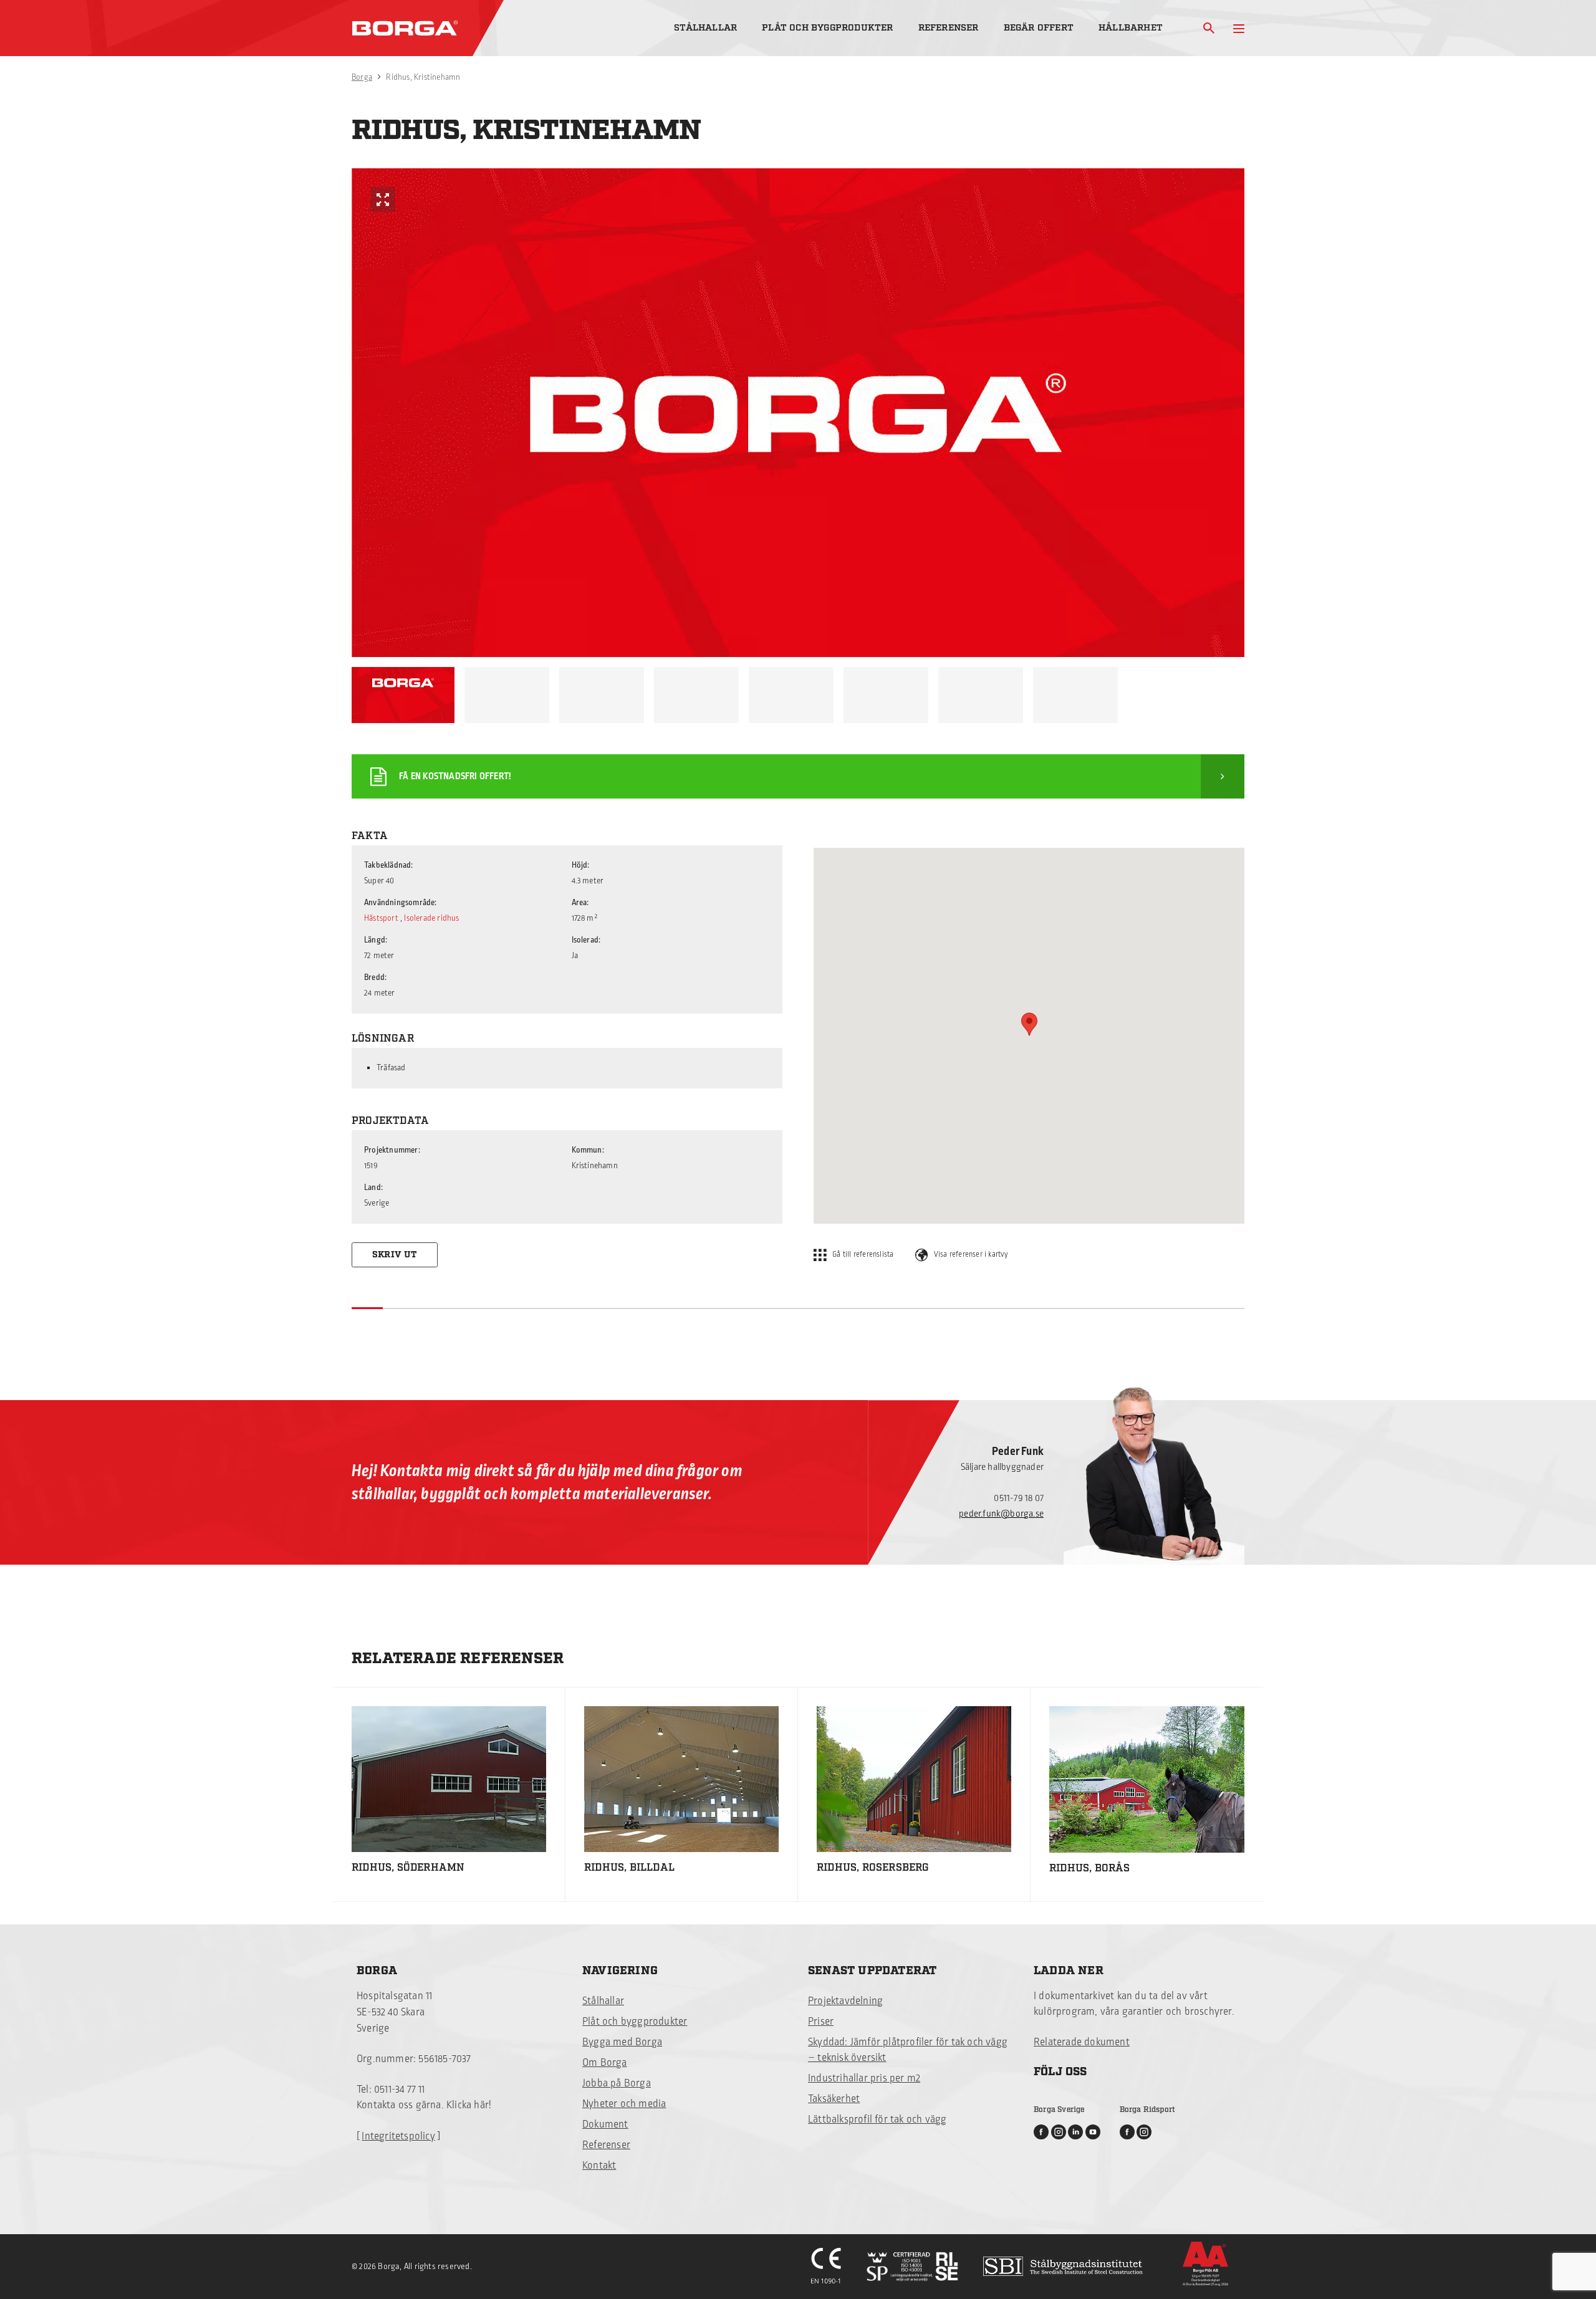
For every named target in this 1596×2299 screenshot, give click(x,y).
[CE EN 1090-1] (826, 2267)
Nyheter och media (624, 2104)
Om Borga (605, 2063)
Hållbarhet (1131, 28)
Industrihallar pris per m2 (864, 2078)
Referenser (949, 28)
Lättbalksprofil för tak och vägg (877, 2119)
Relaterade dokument (1082, 2042)
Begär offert (1039, 28)
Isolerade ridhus (431, 918)
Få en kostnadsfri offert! (455, 776)
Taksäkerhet (834, 2099)
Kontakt (599, 2166)
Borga (362, 77)
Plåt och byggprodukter (827, 28)
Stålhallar (705, 28)
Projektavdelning (845, 2001)
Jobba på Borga (617, 2083)
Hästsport (381, 918)
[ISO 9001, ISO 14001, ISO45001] (912, 2267)
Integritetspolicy (398, 2136)
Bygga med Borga (622, 2042)
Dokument (605, 2124)
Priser (821, 2022)
